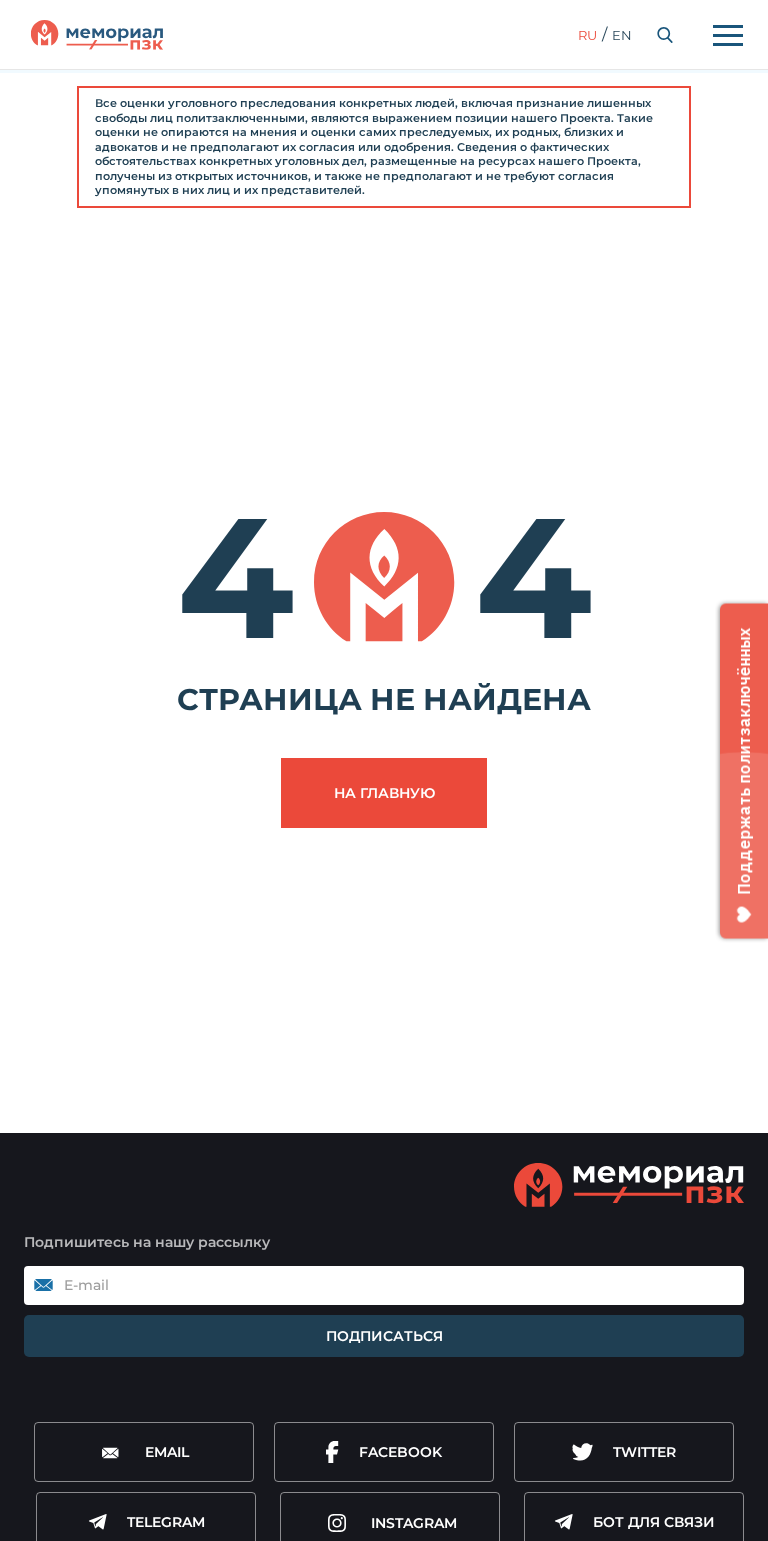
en (622, 35)
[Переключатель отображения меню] (728, 35)
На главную (384, 793)
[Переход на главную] (97, 35)
